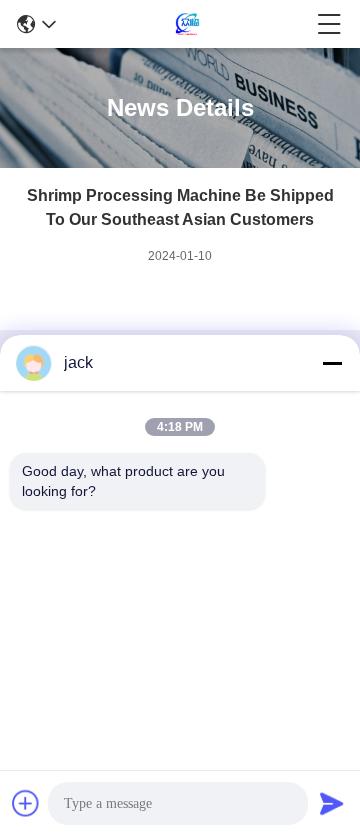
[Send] (332, 803)
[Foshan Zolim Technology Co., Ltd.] (187, 24)
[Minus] (332, 363)
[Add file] (26, 803)
